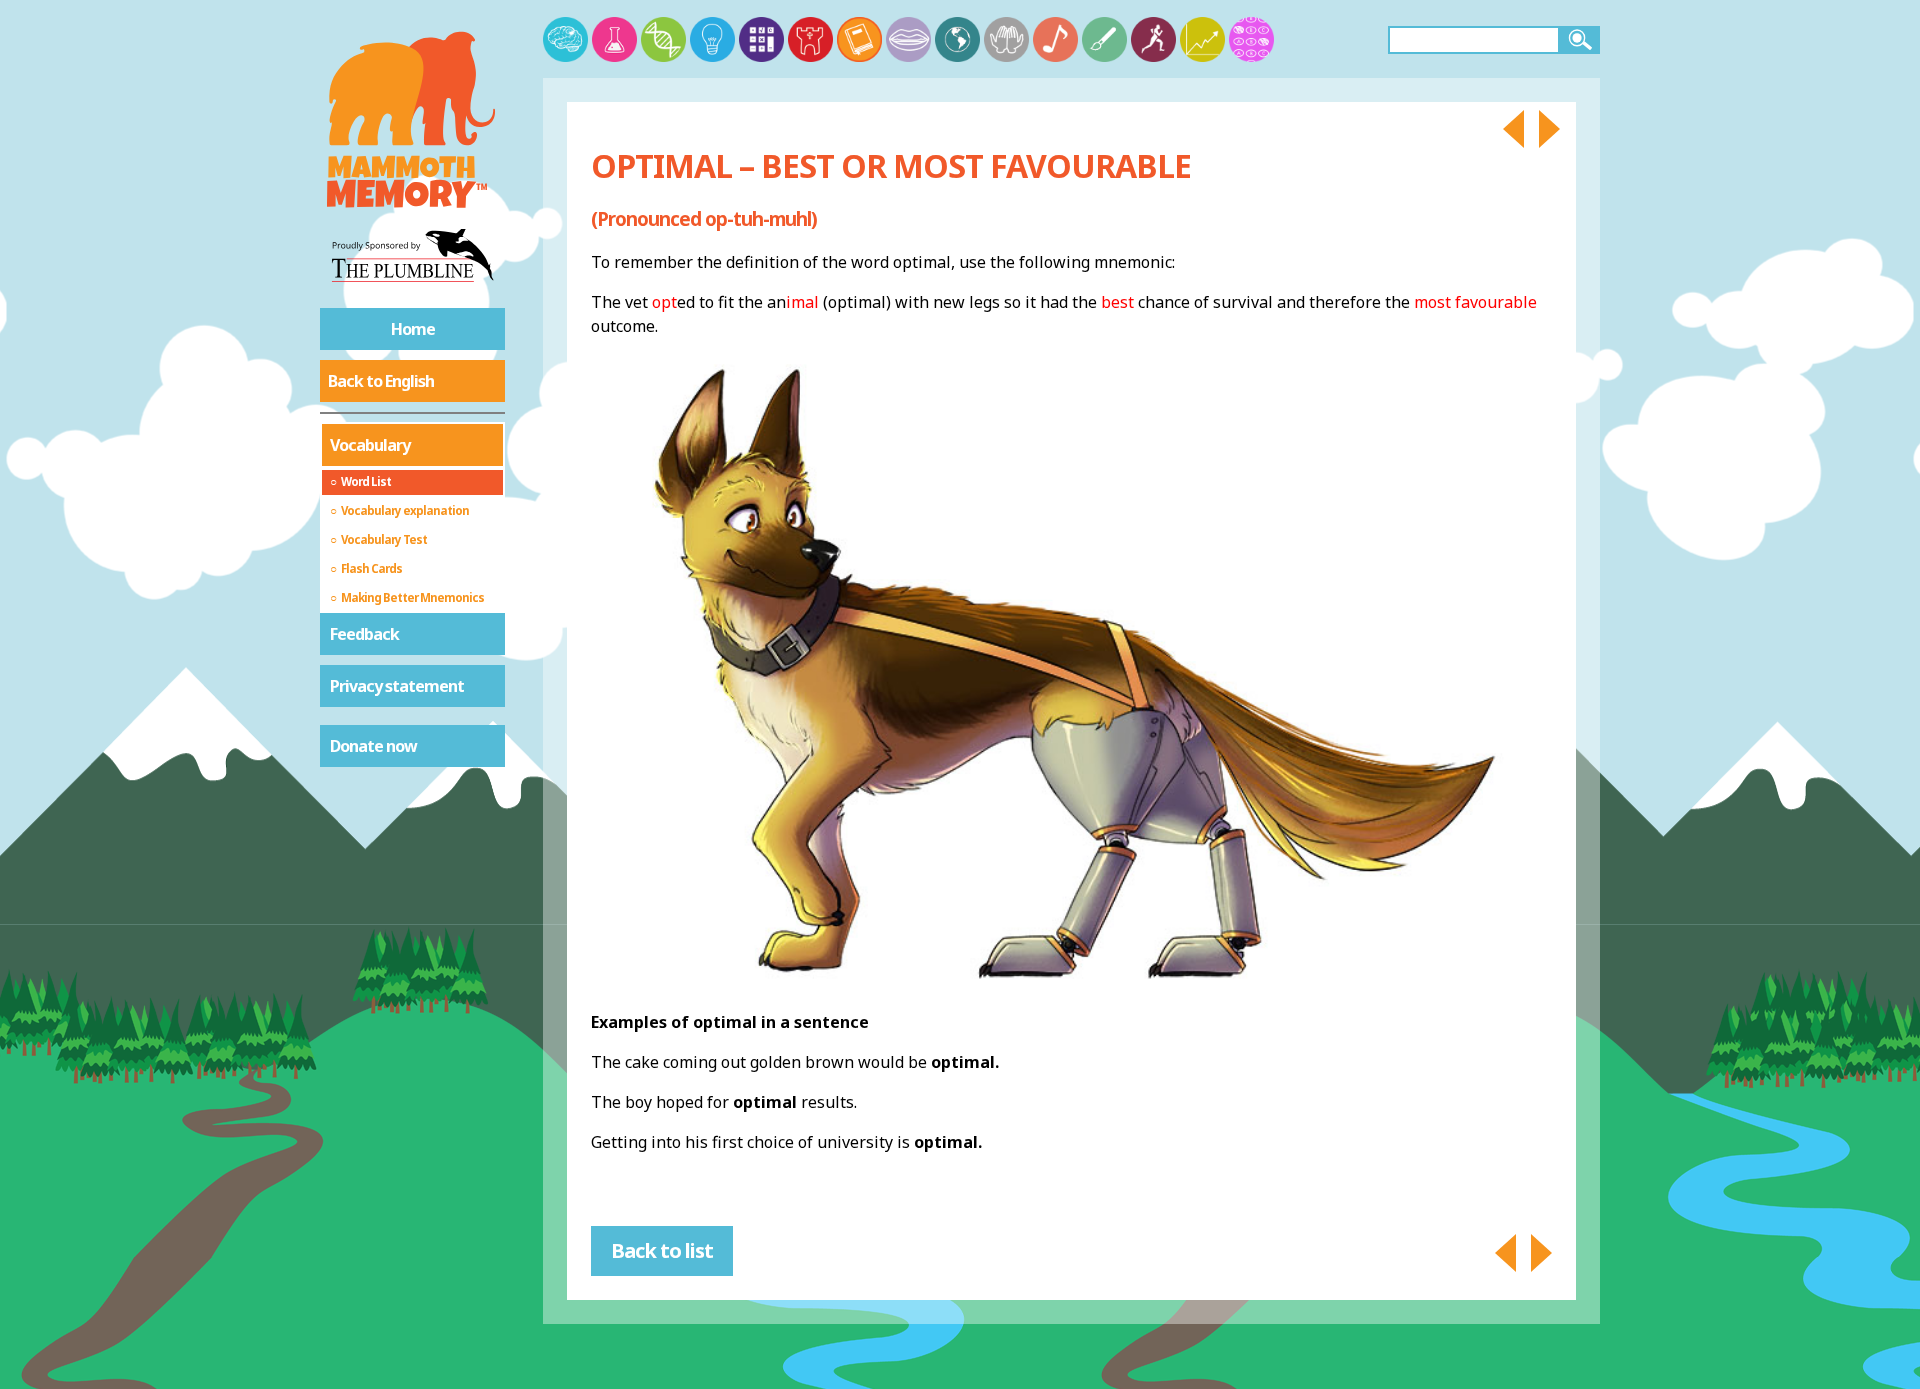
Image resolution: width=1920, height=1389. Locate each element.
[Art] (1104, 39)
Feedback (364, 634)
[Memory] (565, 39)
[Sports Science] (1153, 39)
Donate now (373, 746)
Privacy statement (397, 686)
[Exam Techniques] (1251, 39)
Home (413, 329)
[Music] (1055, 39)
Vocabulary (370, 445)
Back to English (381, 381)
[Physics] (712, 39)
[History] (810, 39)
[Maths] (761, 39)
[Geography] (957, 39)
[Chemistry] (614, 39)
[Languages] (908, 39)
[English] (859, 39)
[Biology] (663, 39)
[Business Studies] (1202, 39)
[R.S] (1006, 39)
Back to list (662, 1250)
